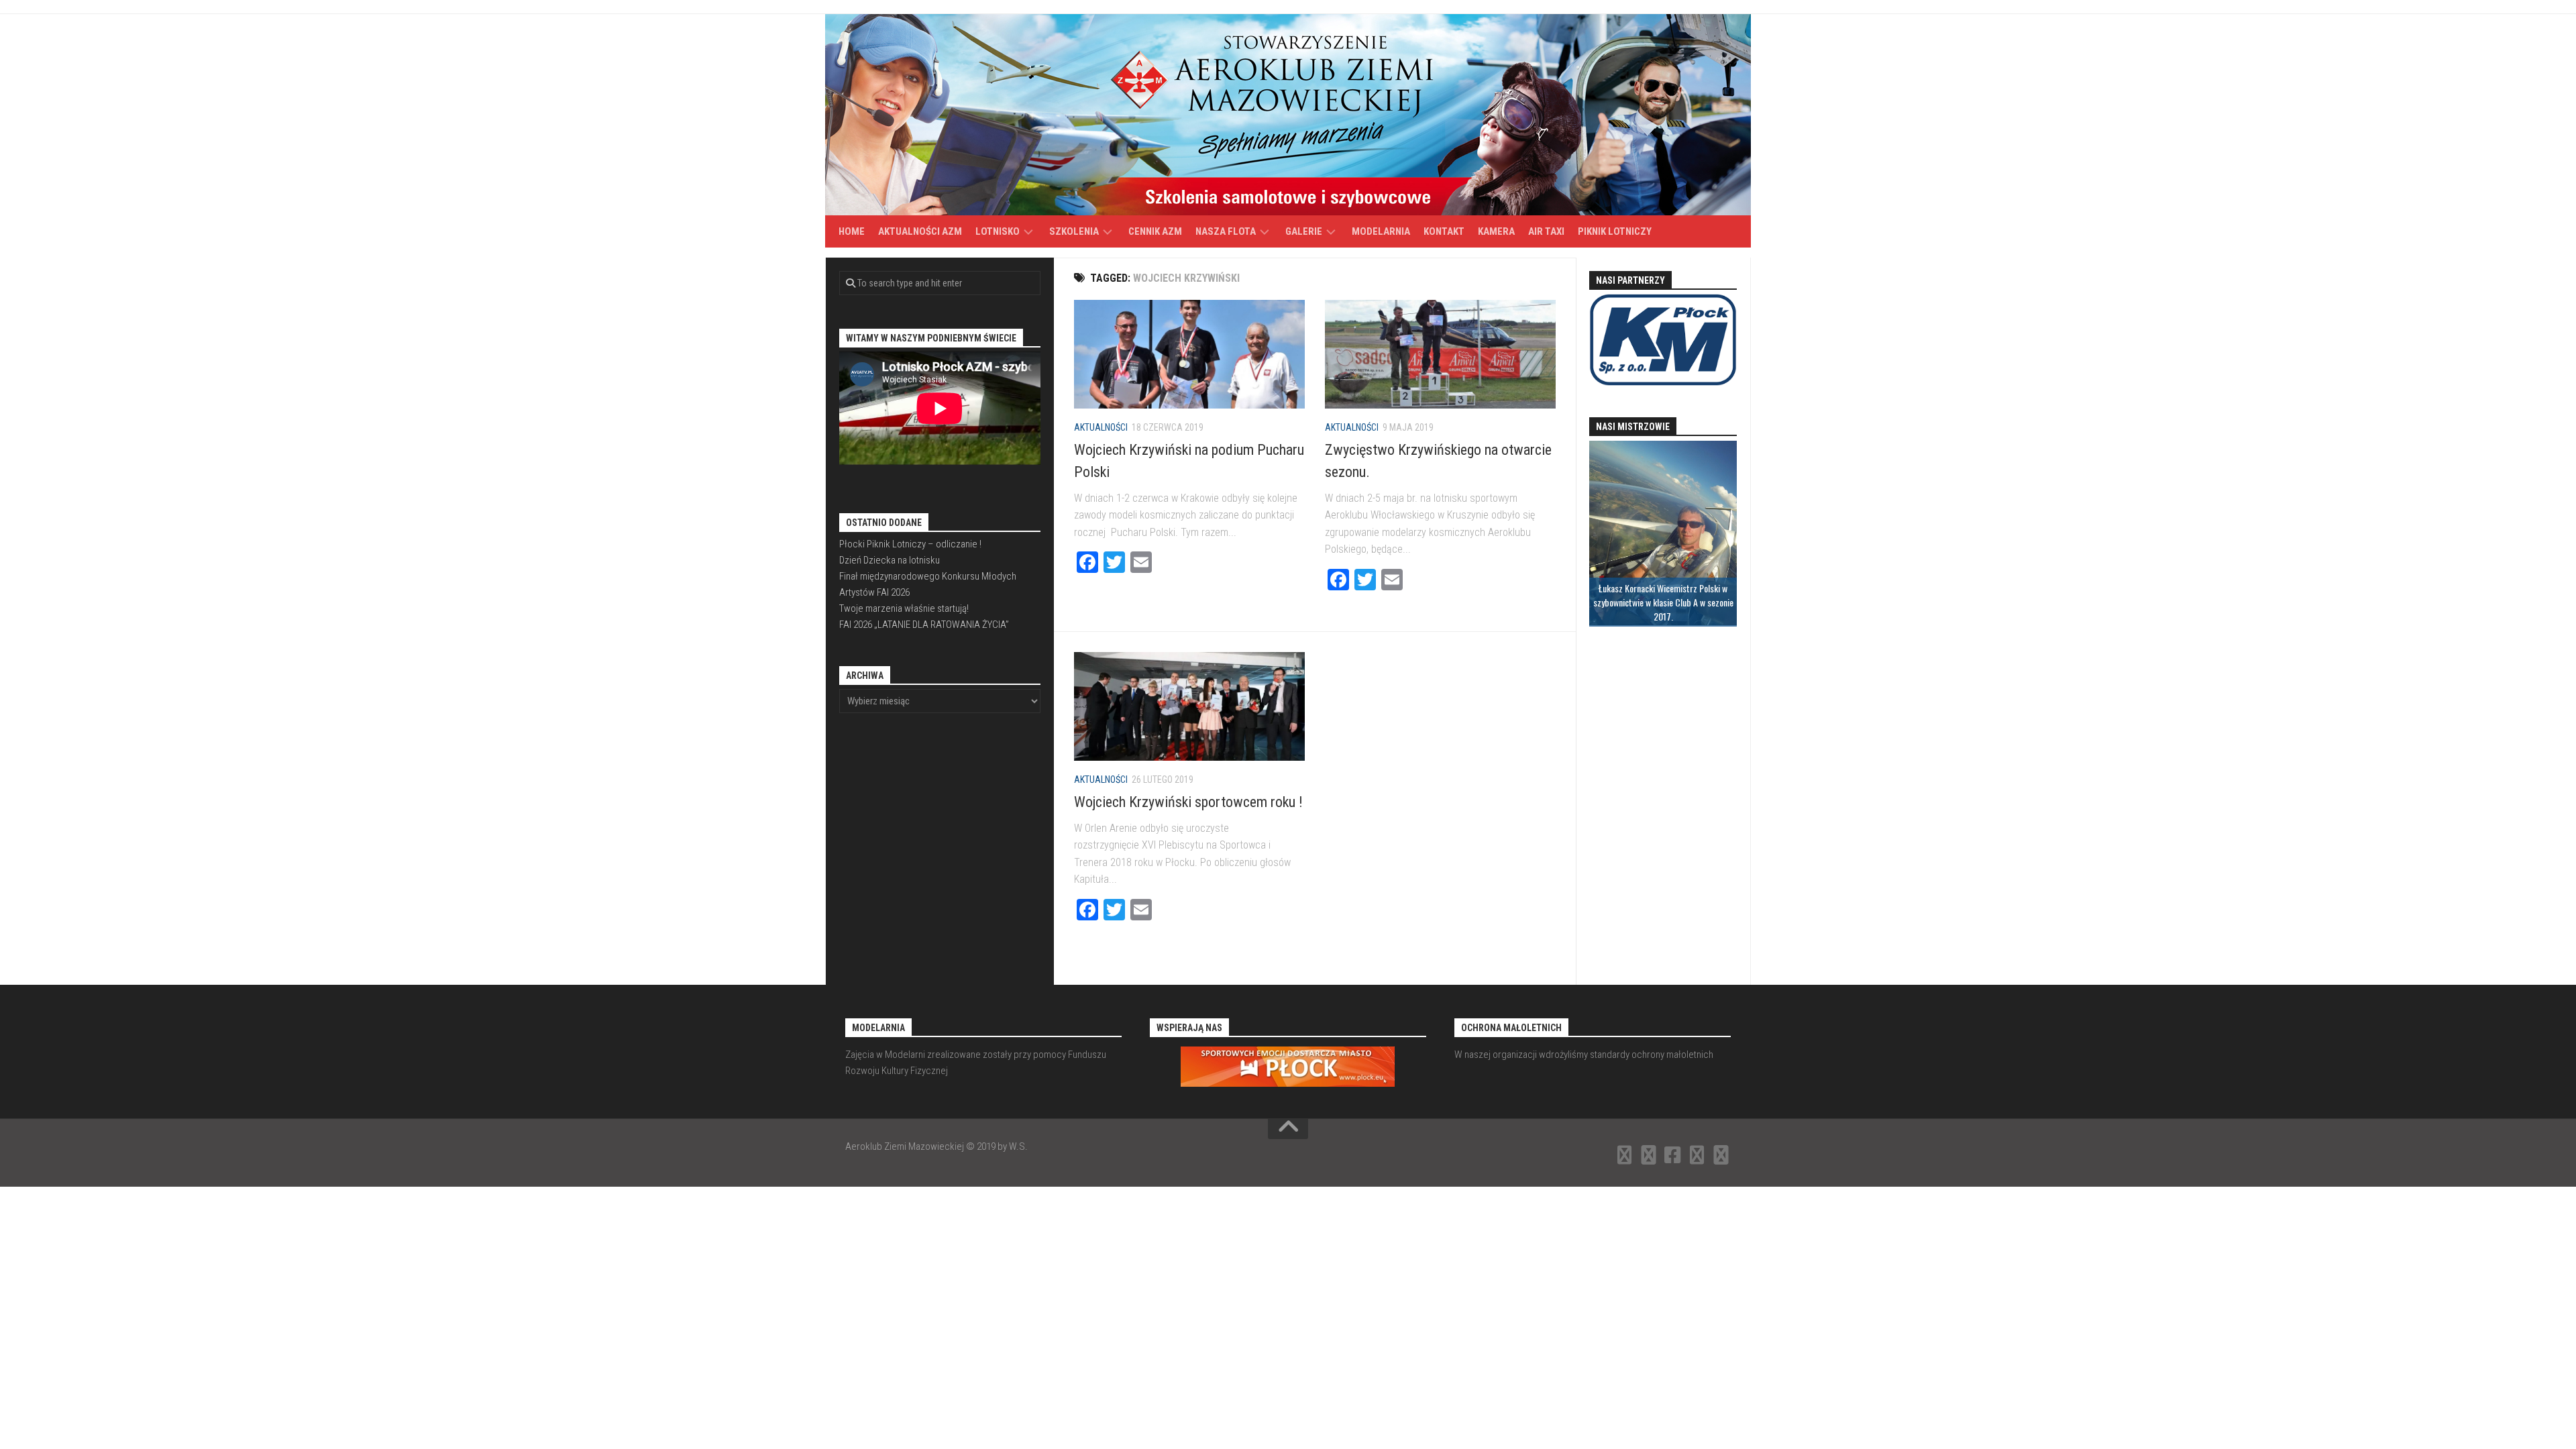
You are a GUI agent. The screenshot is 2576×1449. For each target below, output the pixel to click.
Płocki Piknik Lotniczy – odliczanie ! (910, 544)
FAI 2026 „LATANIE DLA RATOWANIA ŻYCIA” (924, 625)
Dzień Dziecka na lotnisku (890, 560)
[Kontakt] (1649, 1155)
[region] (1663, 534)
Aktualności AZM (920, 231)
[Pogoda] (1721, 1155)
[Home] (1625, 1155)
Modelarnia (1381, 231)
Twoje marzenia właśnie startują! (904, 608)
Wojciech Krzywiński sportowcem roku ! (1188, 802)
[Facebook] (1673, 1155)
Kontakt (1444, 231)
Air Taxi (1546, 231)
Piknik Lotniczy (1615, 231)
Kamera (1496, 231)
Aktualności (1101, 427)
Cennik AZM (1155, 231)
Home (852, 231)
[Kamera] (1697, 1155)
